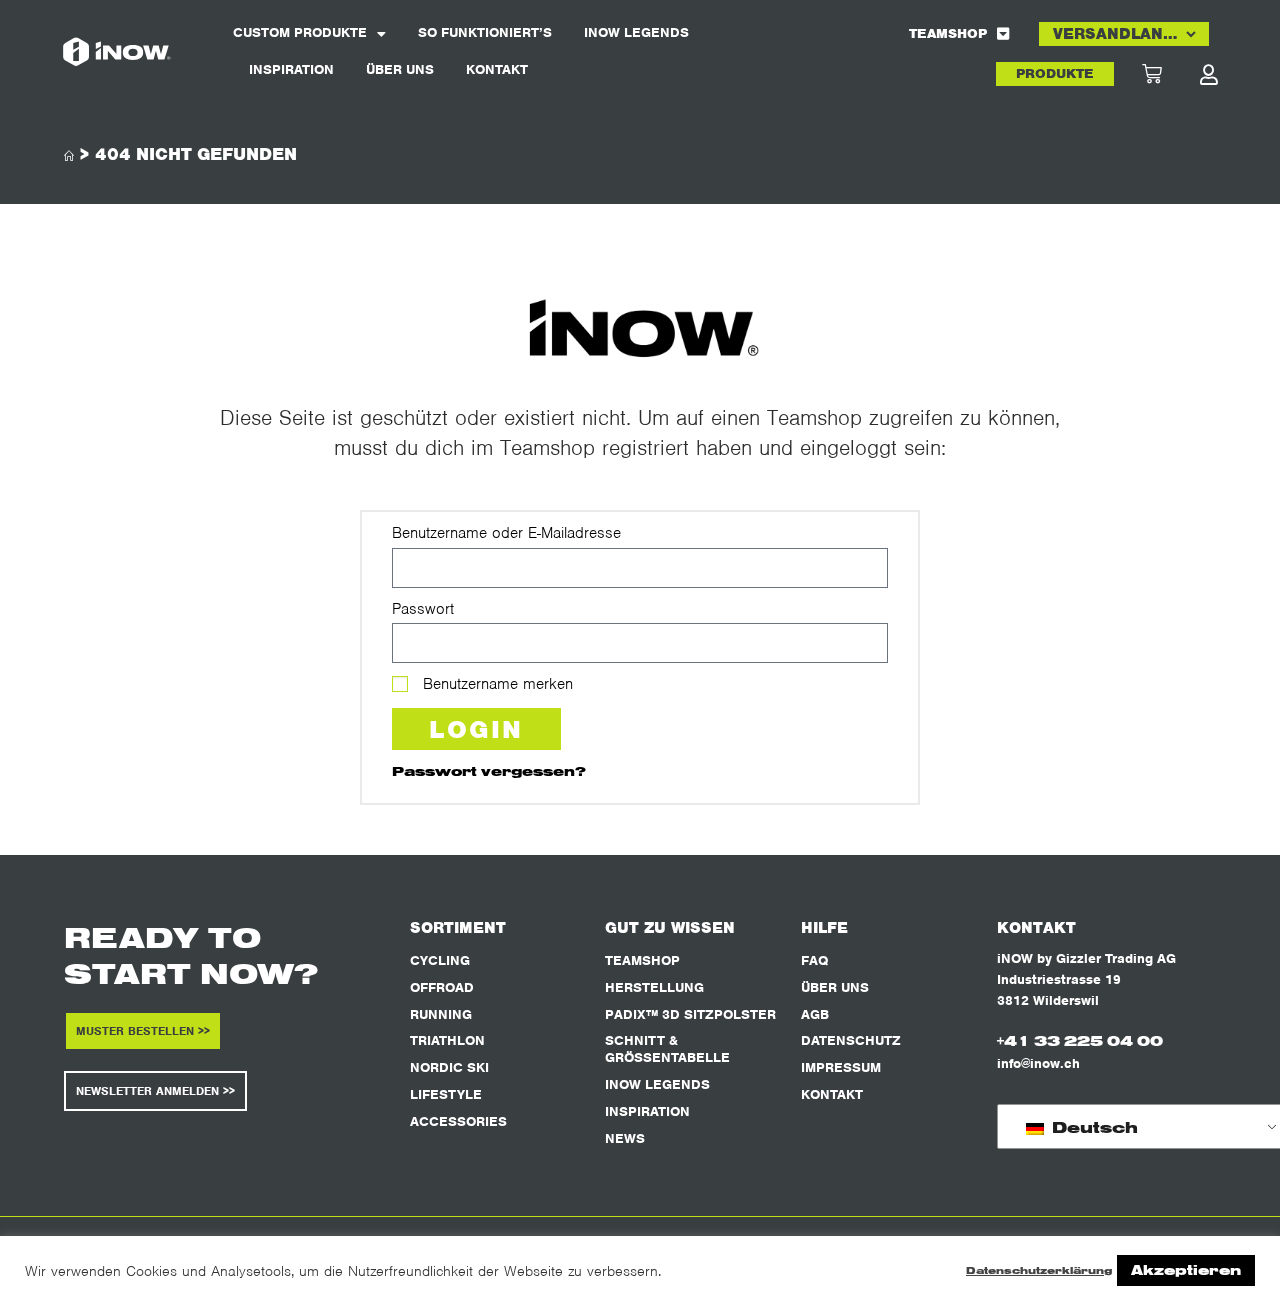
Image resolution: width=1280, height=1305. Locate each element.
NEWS (625, 1138)
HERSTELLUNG (654, 987)
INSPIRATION (291, 69)
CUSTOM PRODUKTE (300, 32)
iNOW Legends (636, 32)
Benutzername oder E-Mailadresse (506, 533)
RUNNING (441, 1014)
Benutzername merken (495, 684)
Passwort (423, 609)
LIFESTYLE (446, 1094)
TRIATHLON (447, 1040)
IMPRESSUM (841, 1067)
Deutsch (1092, 1127)
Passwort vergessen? (489, 770)
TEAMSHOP (948, 33)
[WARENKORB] (1170, 74)
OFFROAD (442, 987)
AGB (815, 1014)
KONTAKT (497, 69)
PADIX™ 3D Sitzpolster (690, 1014)
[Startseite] (69, 156)
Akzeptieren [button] (1186, 1270)
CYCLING (440, 960)
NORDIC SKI (449, 1067)
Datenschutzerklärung (1039, 1270)
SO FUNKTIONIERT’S (485, 32)
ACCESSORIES (458, 1121)
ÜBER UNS (400, 69)
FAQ (814, 960)
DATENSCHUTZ (851, 1040)
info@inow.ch (1038, 1063)
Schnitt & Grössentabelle (667, 1049)
